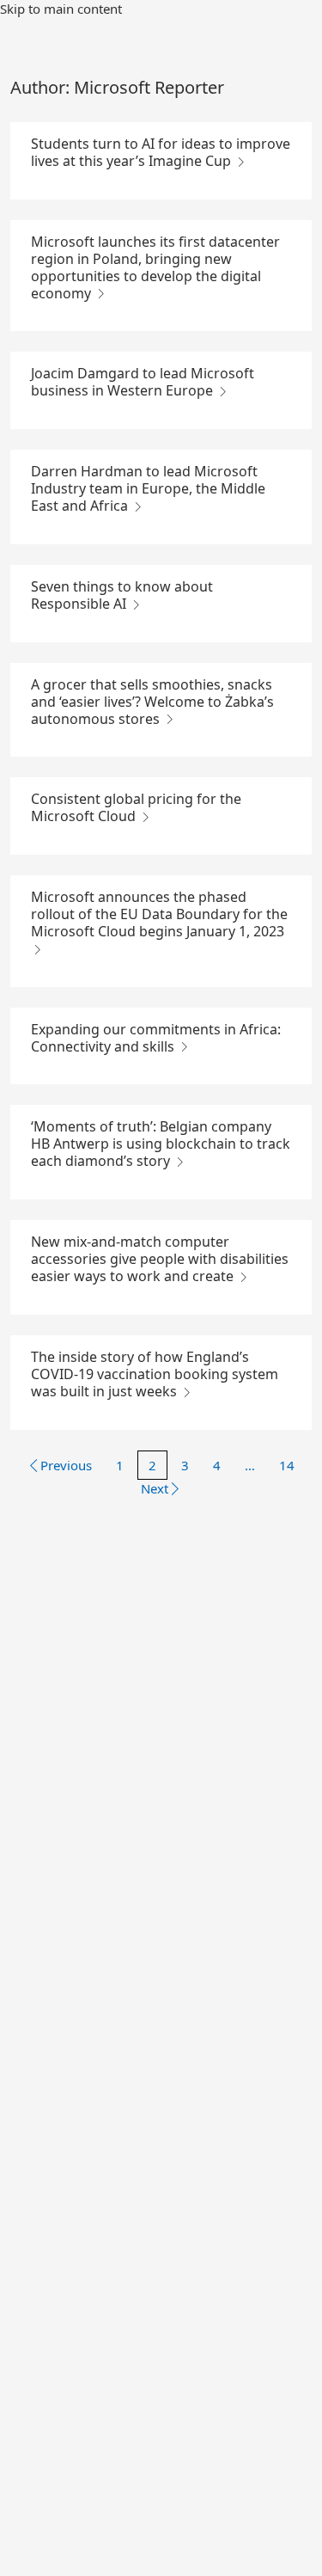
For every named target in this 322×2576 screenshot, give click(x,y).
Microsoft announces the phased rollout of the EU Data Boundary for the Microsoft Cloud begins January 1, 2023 (159, 914)
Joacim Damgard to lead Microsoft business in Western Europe (143, 382)
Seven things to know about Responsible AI (122, 595)
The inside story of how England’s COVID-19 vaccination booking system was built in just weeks (155, 1374)
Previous (66, 1465)
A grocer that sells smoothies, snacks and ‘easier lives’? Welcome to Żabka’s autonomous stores (152, 702)
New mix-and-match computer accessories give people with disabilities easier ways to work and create (160, 1259)
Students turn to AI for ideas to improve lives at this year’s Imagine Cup (161, 152)
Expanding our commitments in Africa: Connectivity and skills (156, 1038)
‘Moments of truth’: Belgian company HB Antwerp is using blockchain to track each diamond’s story (161, 1144)
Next (155, 1488)
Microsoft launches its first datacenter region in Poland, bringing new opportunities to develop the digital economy (155, 267)
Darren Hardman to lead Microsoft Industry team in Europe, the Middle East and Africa (148, 488)
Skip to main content (61, 9)
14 (287, 1465)
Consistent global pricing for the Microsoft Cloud (136, 807)
